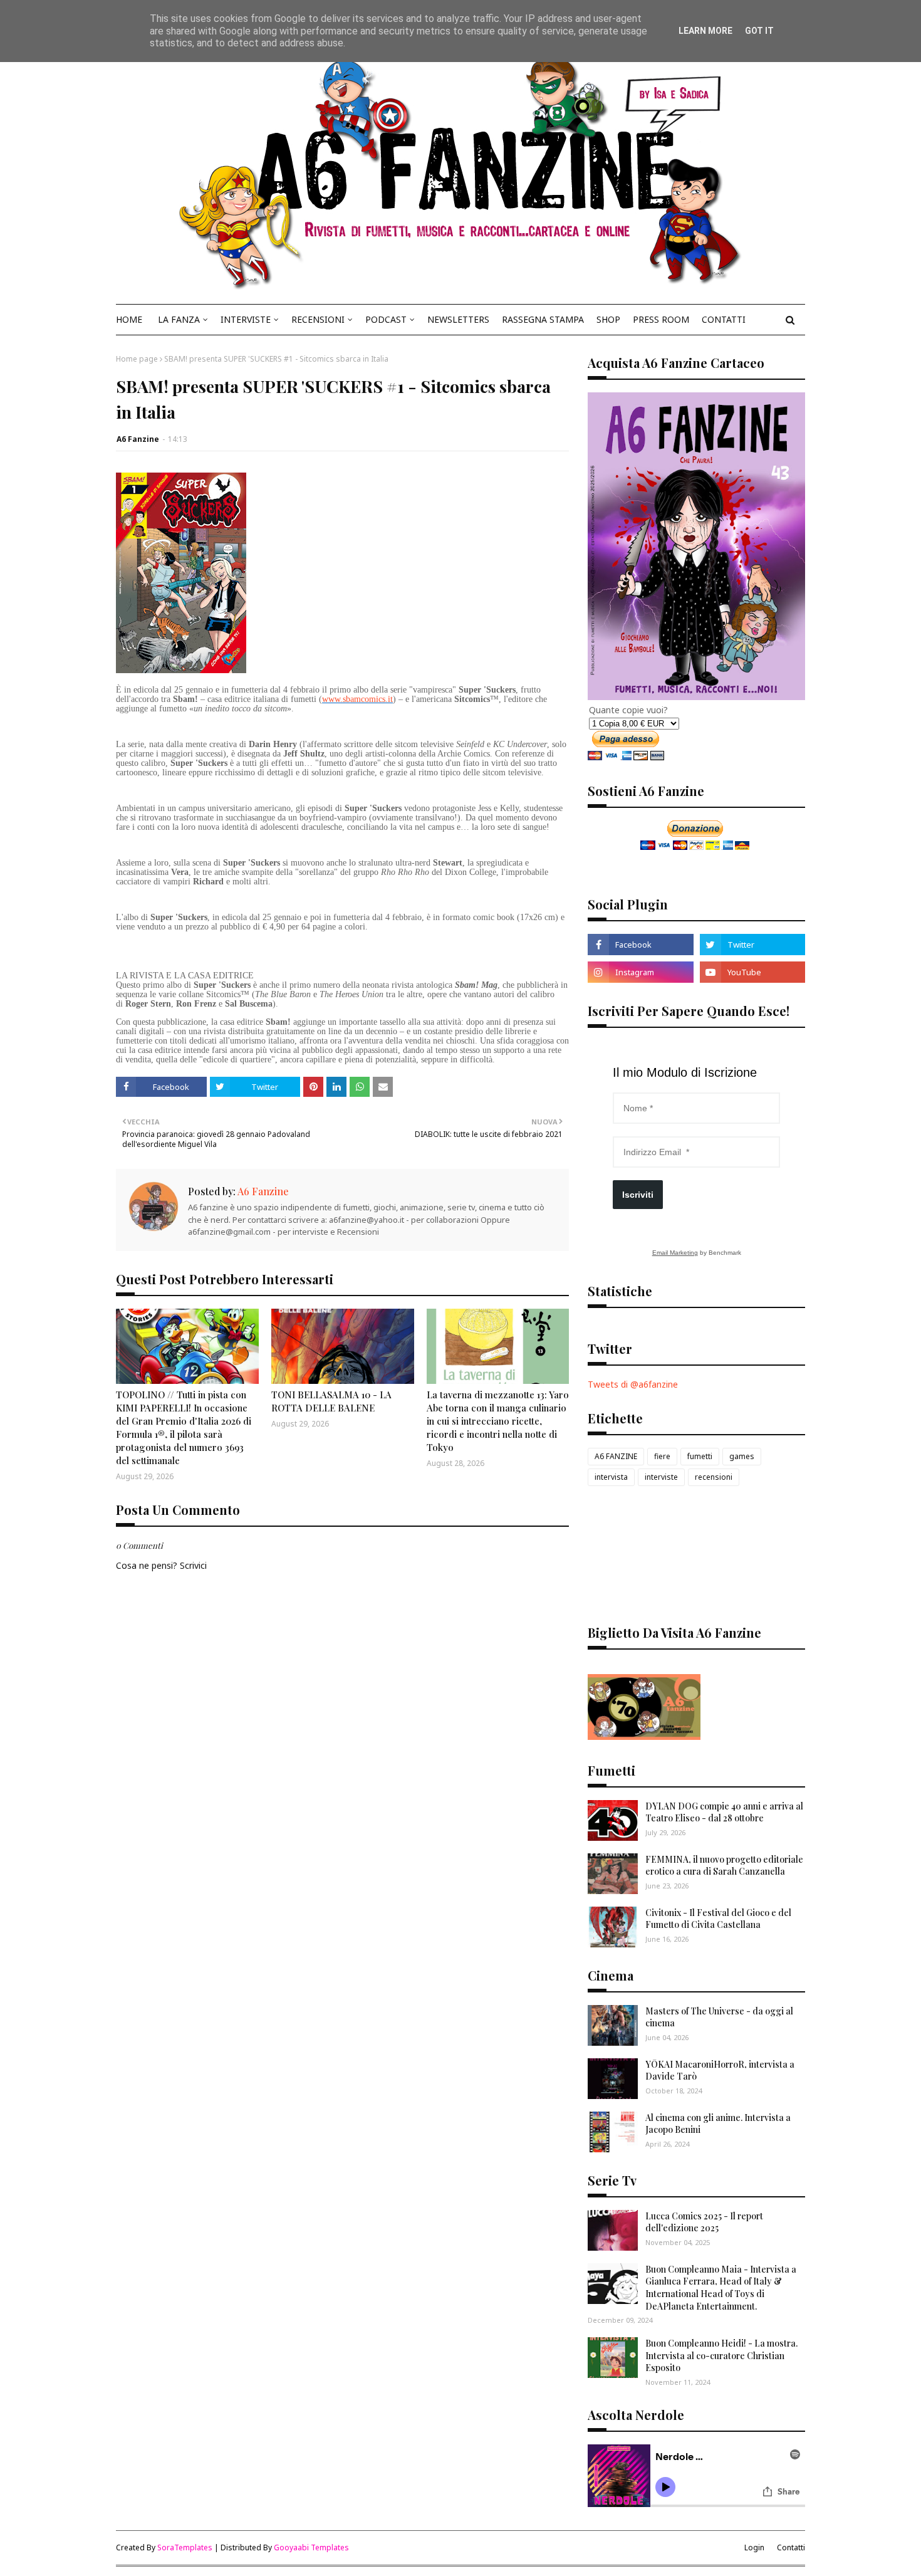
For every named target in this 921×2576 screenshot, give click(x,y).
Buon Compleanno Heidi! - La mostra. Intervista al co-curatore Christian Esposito (721, 2355)
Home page (137, 359)
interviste (661, 1477)
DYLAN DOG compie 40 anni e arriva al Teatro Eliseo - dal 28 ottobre (724, 1812)
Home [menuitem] (129, 319)
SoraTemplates (185, 2547)
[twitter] (752, 945)
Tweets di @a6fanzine (633, 1384)
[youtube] (752, 972)
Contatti (791, 2547)
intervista (611, 1477)
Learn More (705, 31)
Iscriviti (638, 1195)
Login (754, 2547)
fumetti (700, 1456)
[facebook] (640, 945)
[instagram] (640, 972)
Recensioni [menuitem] (318, 319)
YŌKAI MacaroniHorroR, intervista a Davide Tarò (720, 2071)
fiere (662, 1456)
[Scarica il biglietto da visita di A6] (644, 1736)
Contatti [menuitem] (724, 319)
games (742, 1456)
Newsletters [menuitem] (458, 319)
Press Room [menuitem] (661, 319)
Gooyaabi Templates (311, 2547)
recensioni (714, 1477)
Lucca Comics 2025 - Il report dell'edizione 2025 (704, 2222)
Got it (759, 31)
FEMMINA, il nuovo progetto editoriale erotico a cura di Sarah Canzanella (724, 1866)
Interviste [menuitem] (246, 319)
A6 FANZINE (616, 1456)
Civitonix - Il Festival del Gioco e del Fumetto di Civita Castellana (718, 1919)
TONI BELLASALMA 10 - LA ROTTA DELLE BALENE (331, 1401)
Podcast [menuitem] (386, 319)
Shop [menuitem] (608, 319)
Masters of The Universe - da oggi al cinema (719, 2017)
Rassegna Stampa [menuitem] (543, 319)
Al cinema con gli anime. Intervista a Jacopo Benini (718, 2124)
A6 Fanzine (138, 439)
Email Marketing (675, 1253)
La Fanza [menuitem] (179, 319)
